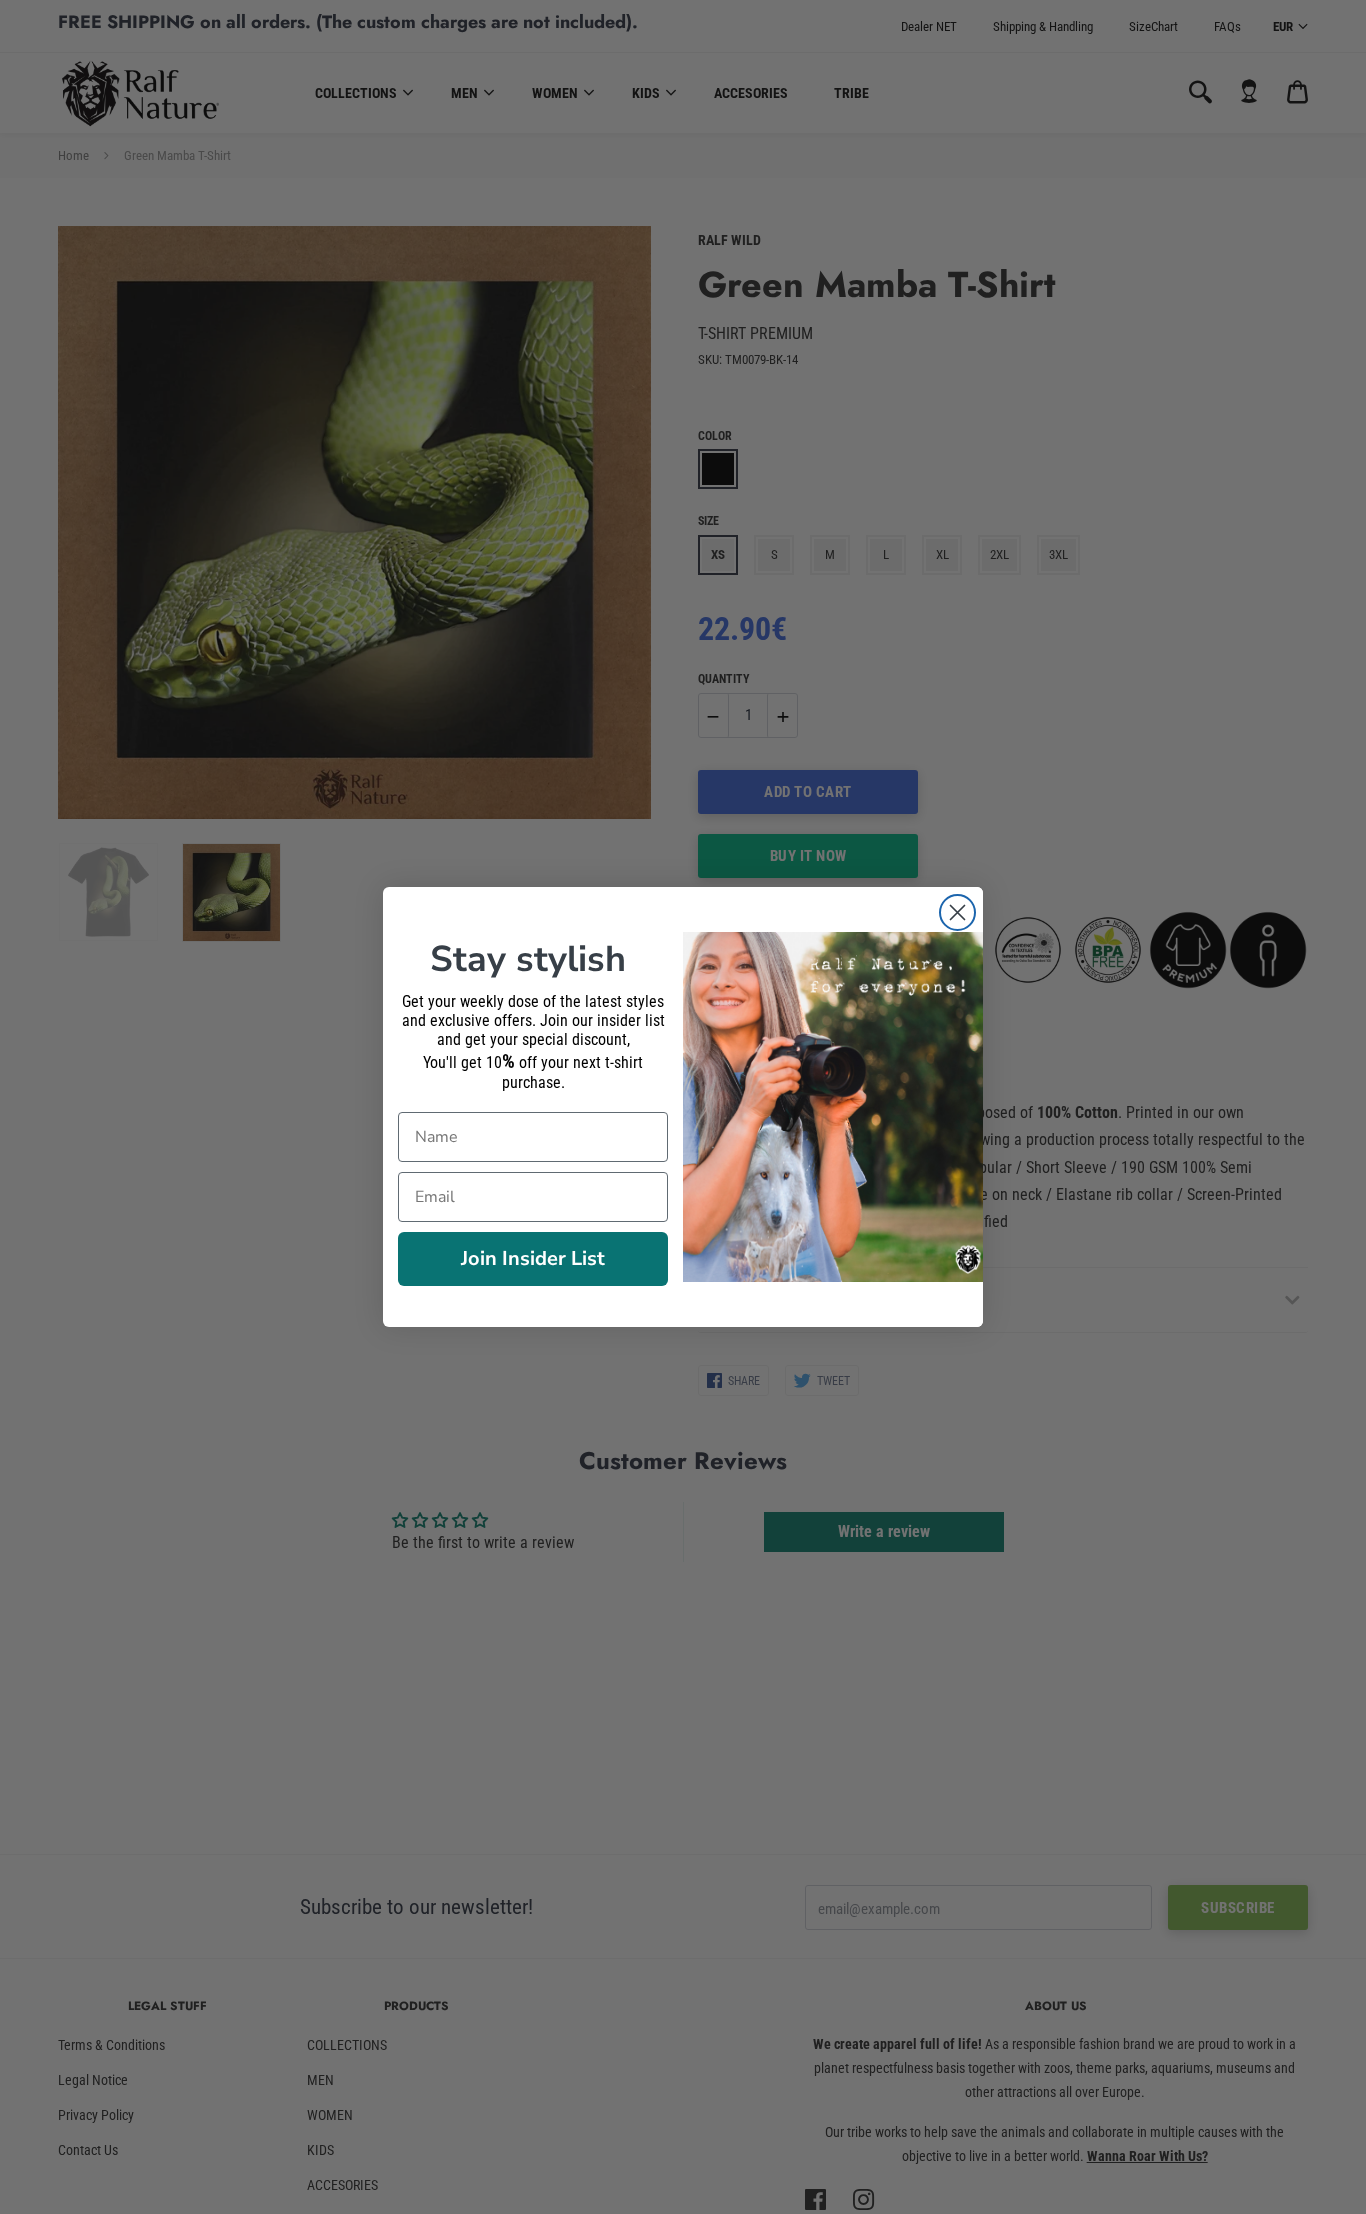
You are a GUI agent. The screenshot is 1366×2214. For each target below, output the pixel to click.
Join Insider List (533, 1258)
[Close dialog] (957, 912)
